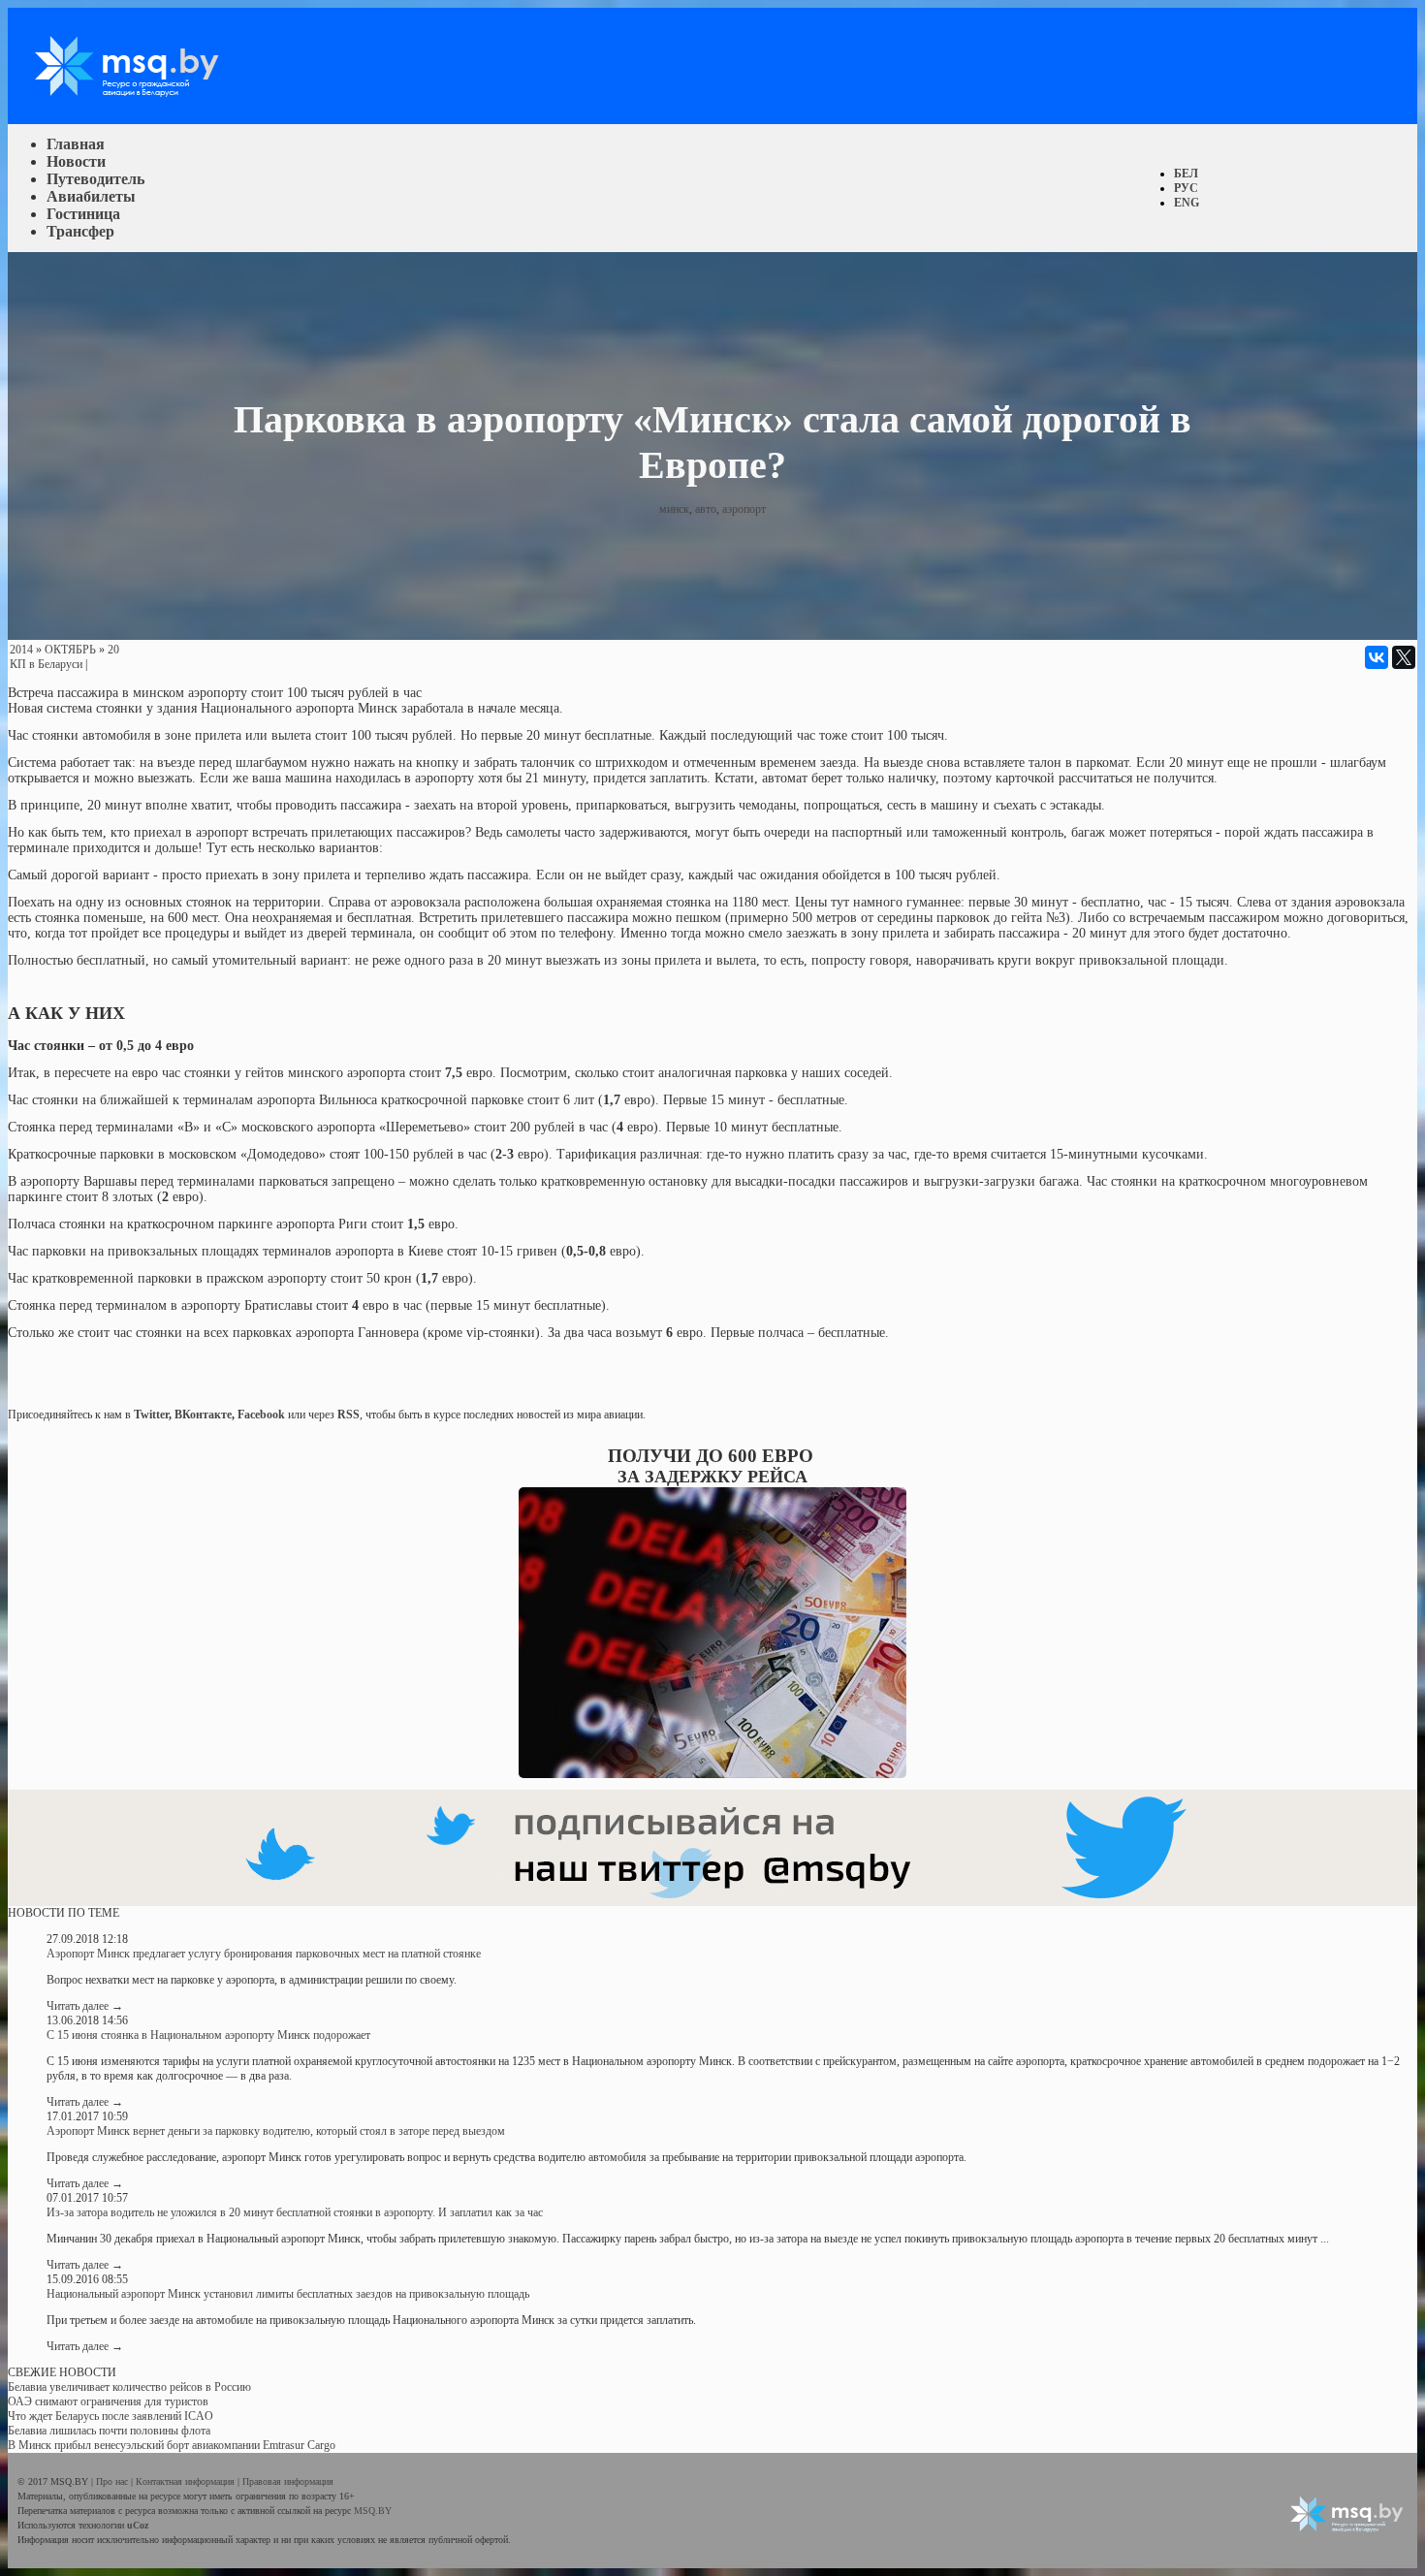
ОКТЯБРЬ (70, 650)
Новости (76, 161)
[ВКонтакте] (1377, 657)
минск (674, 509)
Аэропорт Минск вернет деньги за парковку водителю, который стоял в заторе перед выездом (276, 2131)
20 (113, 650)
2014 (21, 650)
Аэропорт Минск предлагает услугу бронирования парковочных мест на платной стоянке (264, 1954)
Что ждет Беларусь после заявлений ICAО (111, 2416)
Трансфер (80, 231)
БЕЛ (1186, 174)
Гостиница (83, 214)
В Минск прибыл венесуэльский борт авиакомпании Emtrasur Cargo (172, 2445)
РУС (1186, 188)
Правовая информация (288, 2481)
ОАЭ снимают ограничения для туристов (108, 2401)
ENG (1187, 203)
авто (706, 509)
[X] (1404, 657)
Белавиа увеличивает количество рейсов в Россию (129, 2387)
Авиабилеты (91, 196)
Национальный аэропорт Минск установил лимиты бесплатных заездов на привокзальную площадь (288, 2294)
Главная (76, 144)
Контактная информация (187, 2481)
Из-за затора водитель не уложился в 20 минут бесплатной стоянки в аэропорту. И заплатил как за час (295, 2212)
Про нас (113, 2481)
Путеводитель (95, 179)
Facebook (261, 1415)
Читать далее (85, 2006)
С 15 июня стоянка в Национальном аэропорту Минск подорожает (208, 2035)
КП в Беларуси (46, 664)
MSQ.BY (373, 2511)
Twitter (151, 1415)
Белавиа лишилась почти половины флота (109, 2431)
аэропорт (744, 509)
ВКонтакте (203, 1415)
